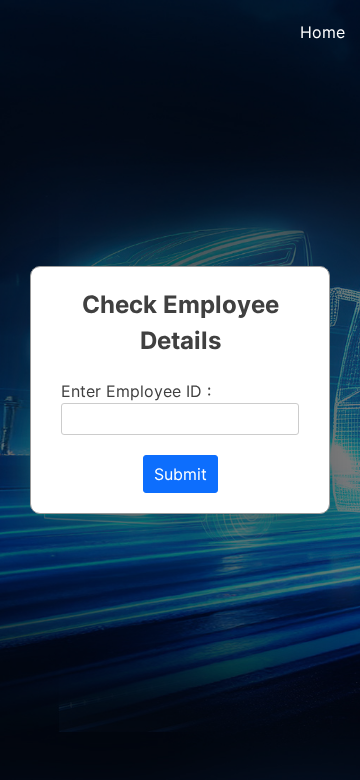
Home (322, 32)
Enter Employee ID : (136, 391)
